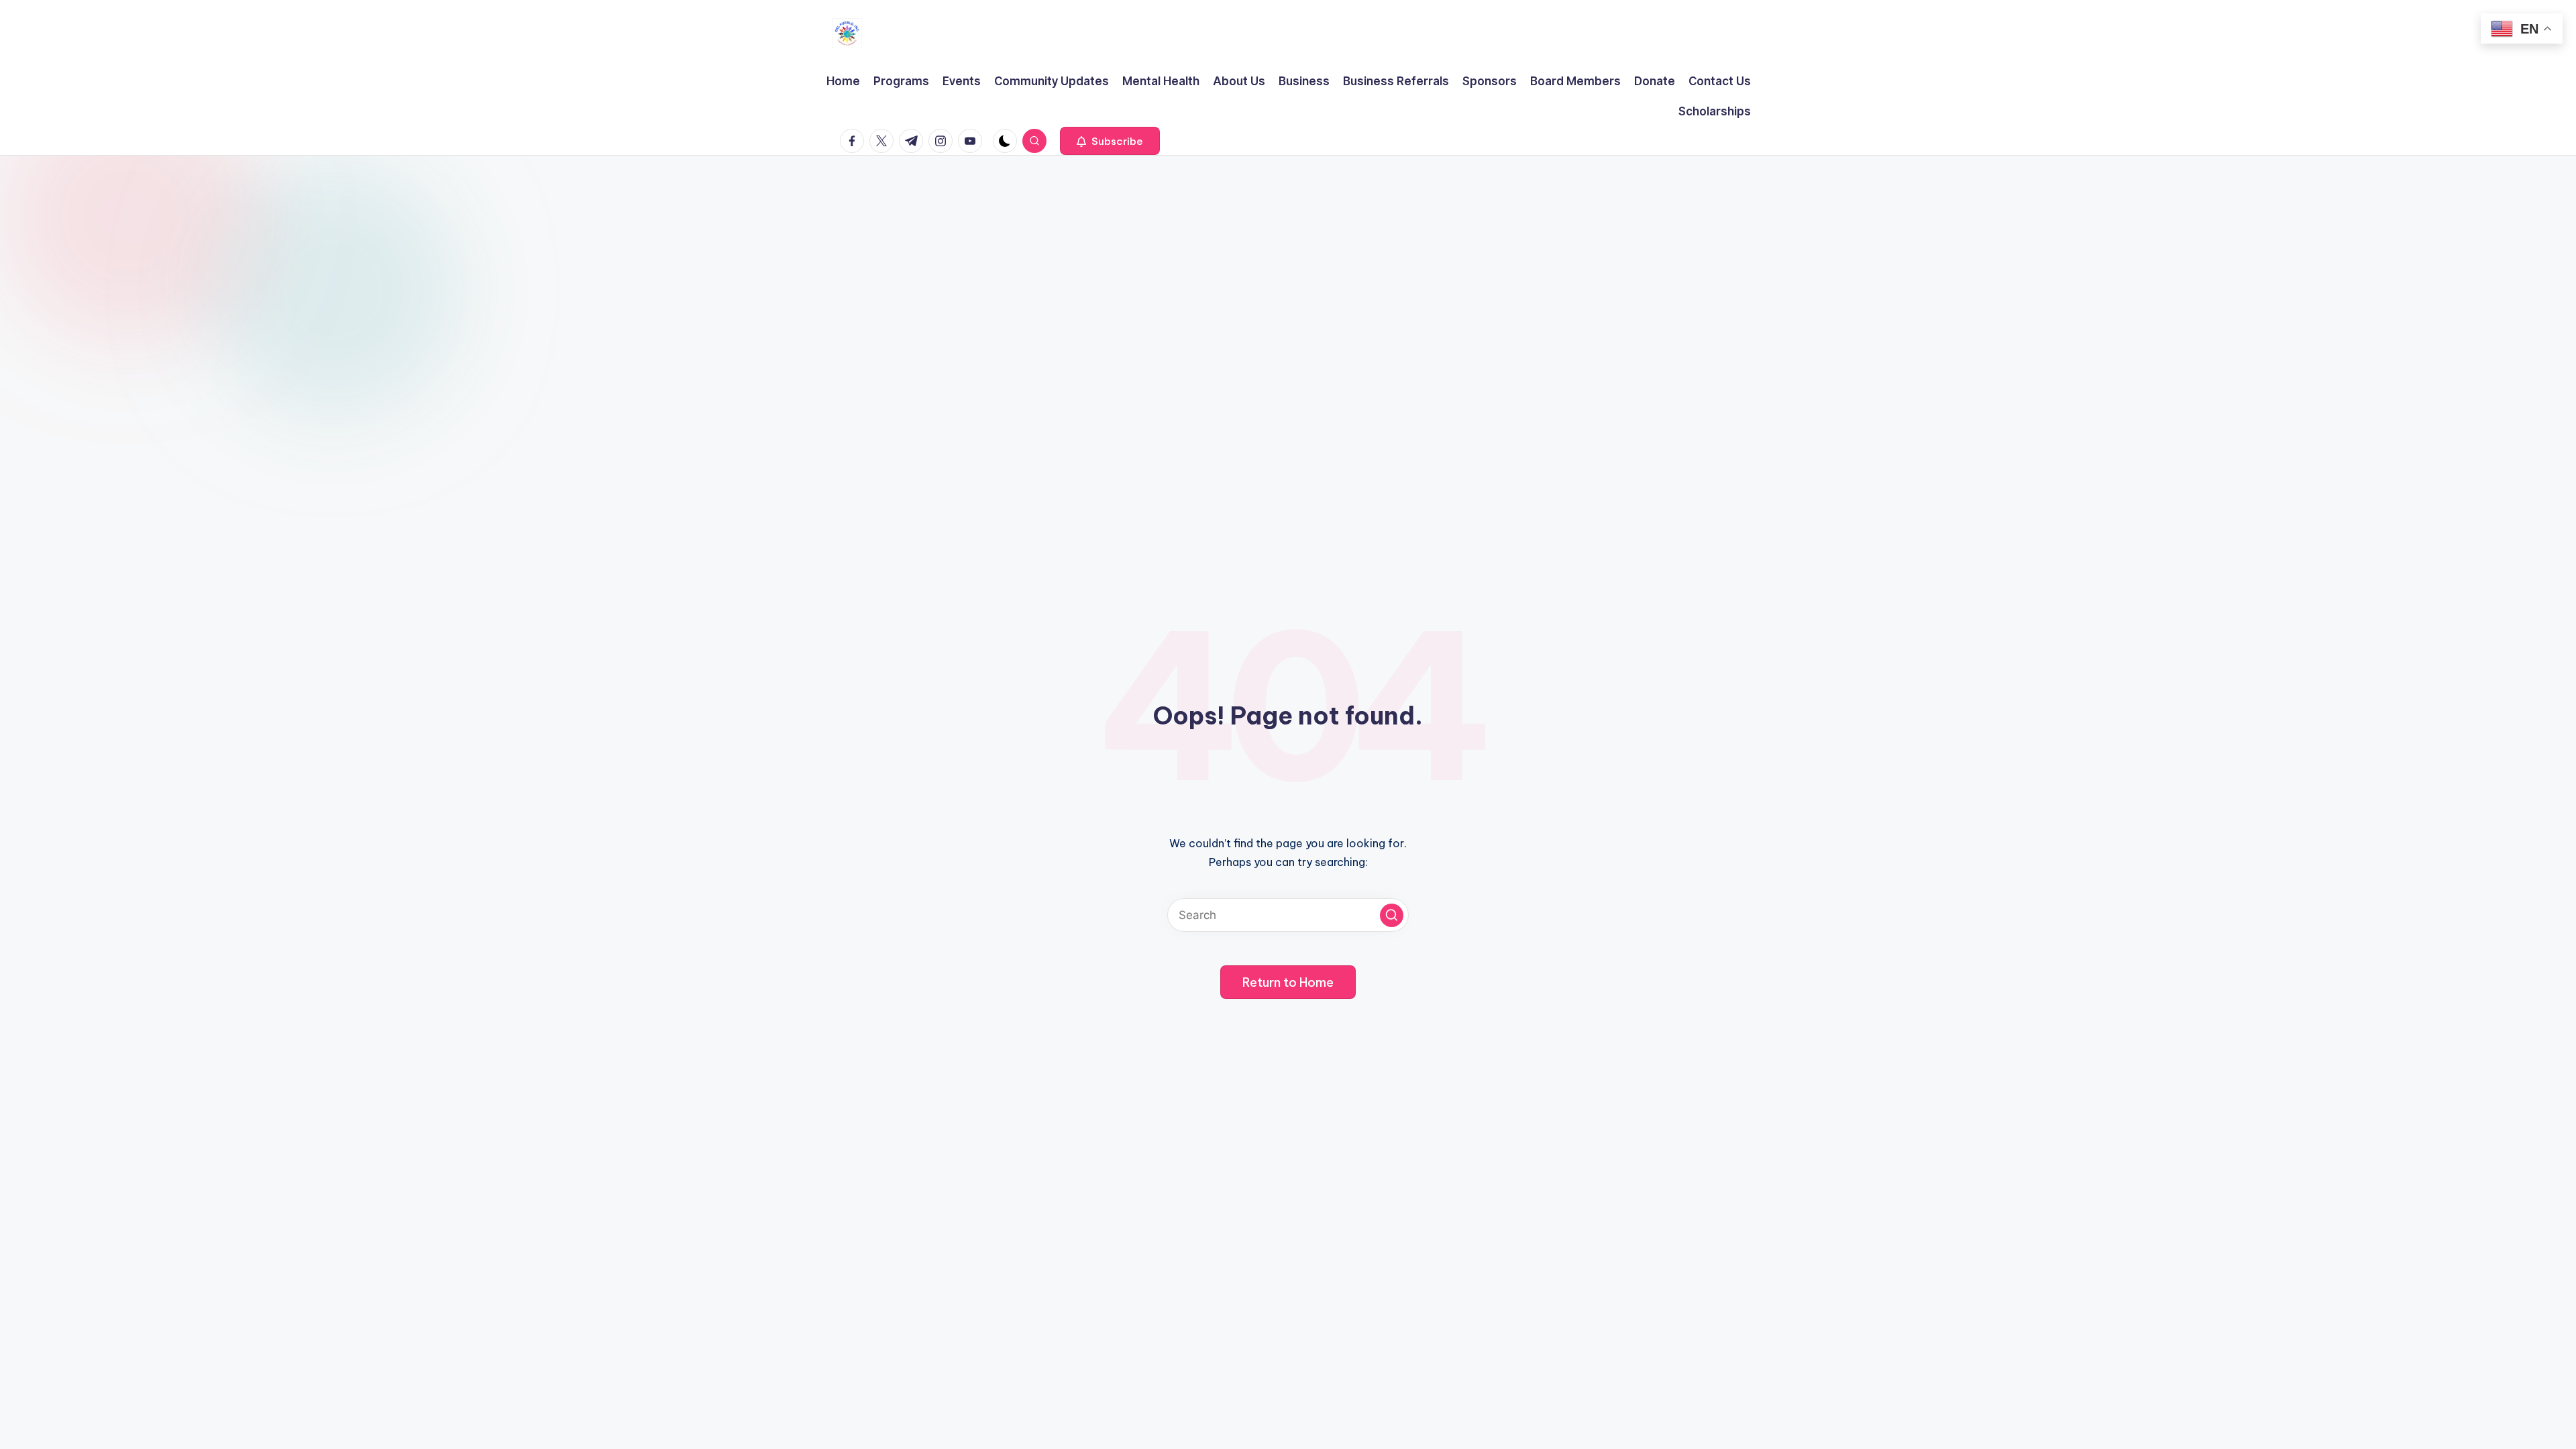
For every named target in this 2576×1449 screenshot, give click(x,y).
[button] (1110, 141)
